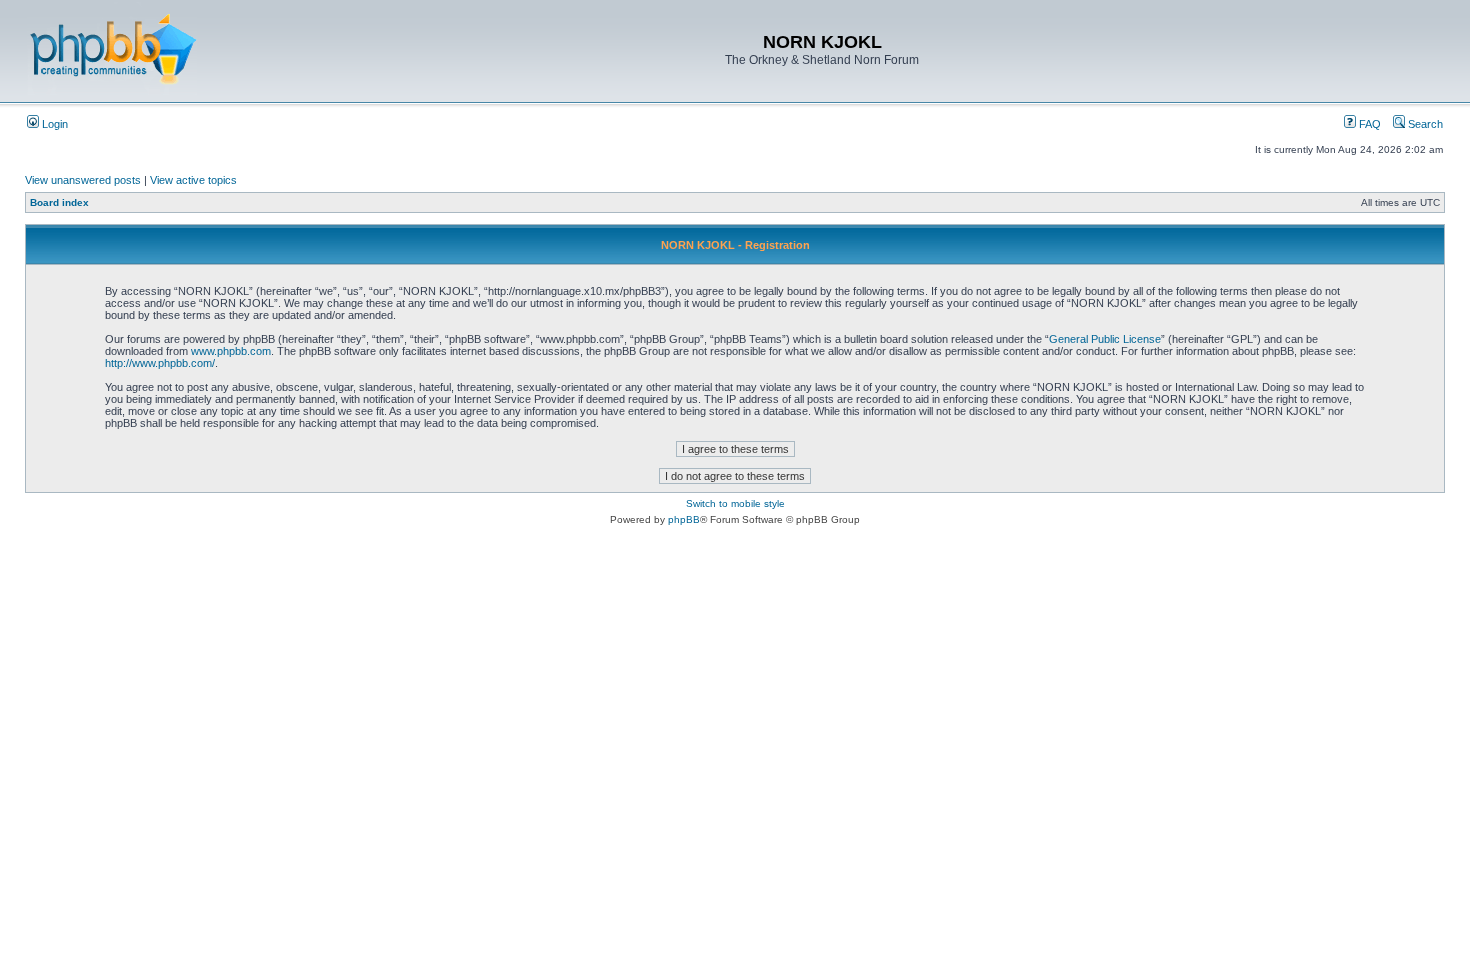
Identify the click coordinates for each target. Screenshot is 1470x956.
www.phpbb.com (231, 351)
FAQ (1368, 124)
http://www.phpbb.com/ (160, 363)
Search (1424, 124)
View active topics (193, 180)
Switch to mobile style (735, 503)
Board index (59, 202)
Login (53, 124)
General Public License (1105, 339)
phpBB (684, 519)
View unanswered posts (83, 180)
